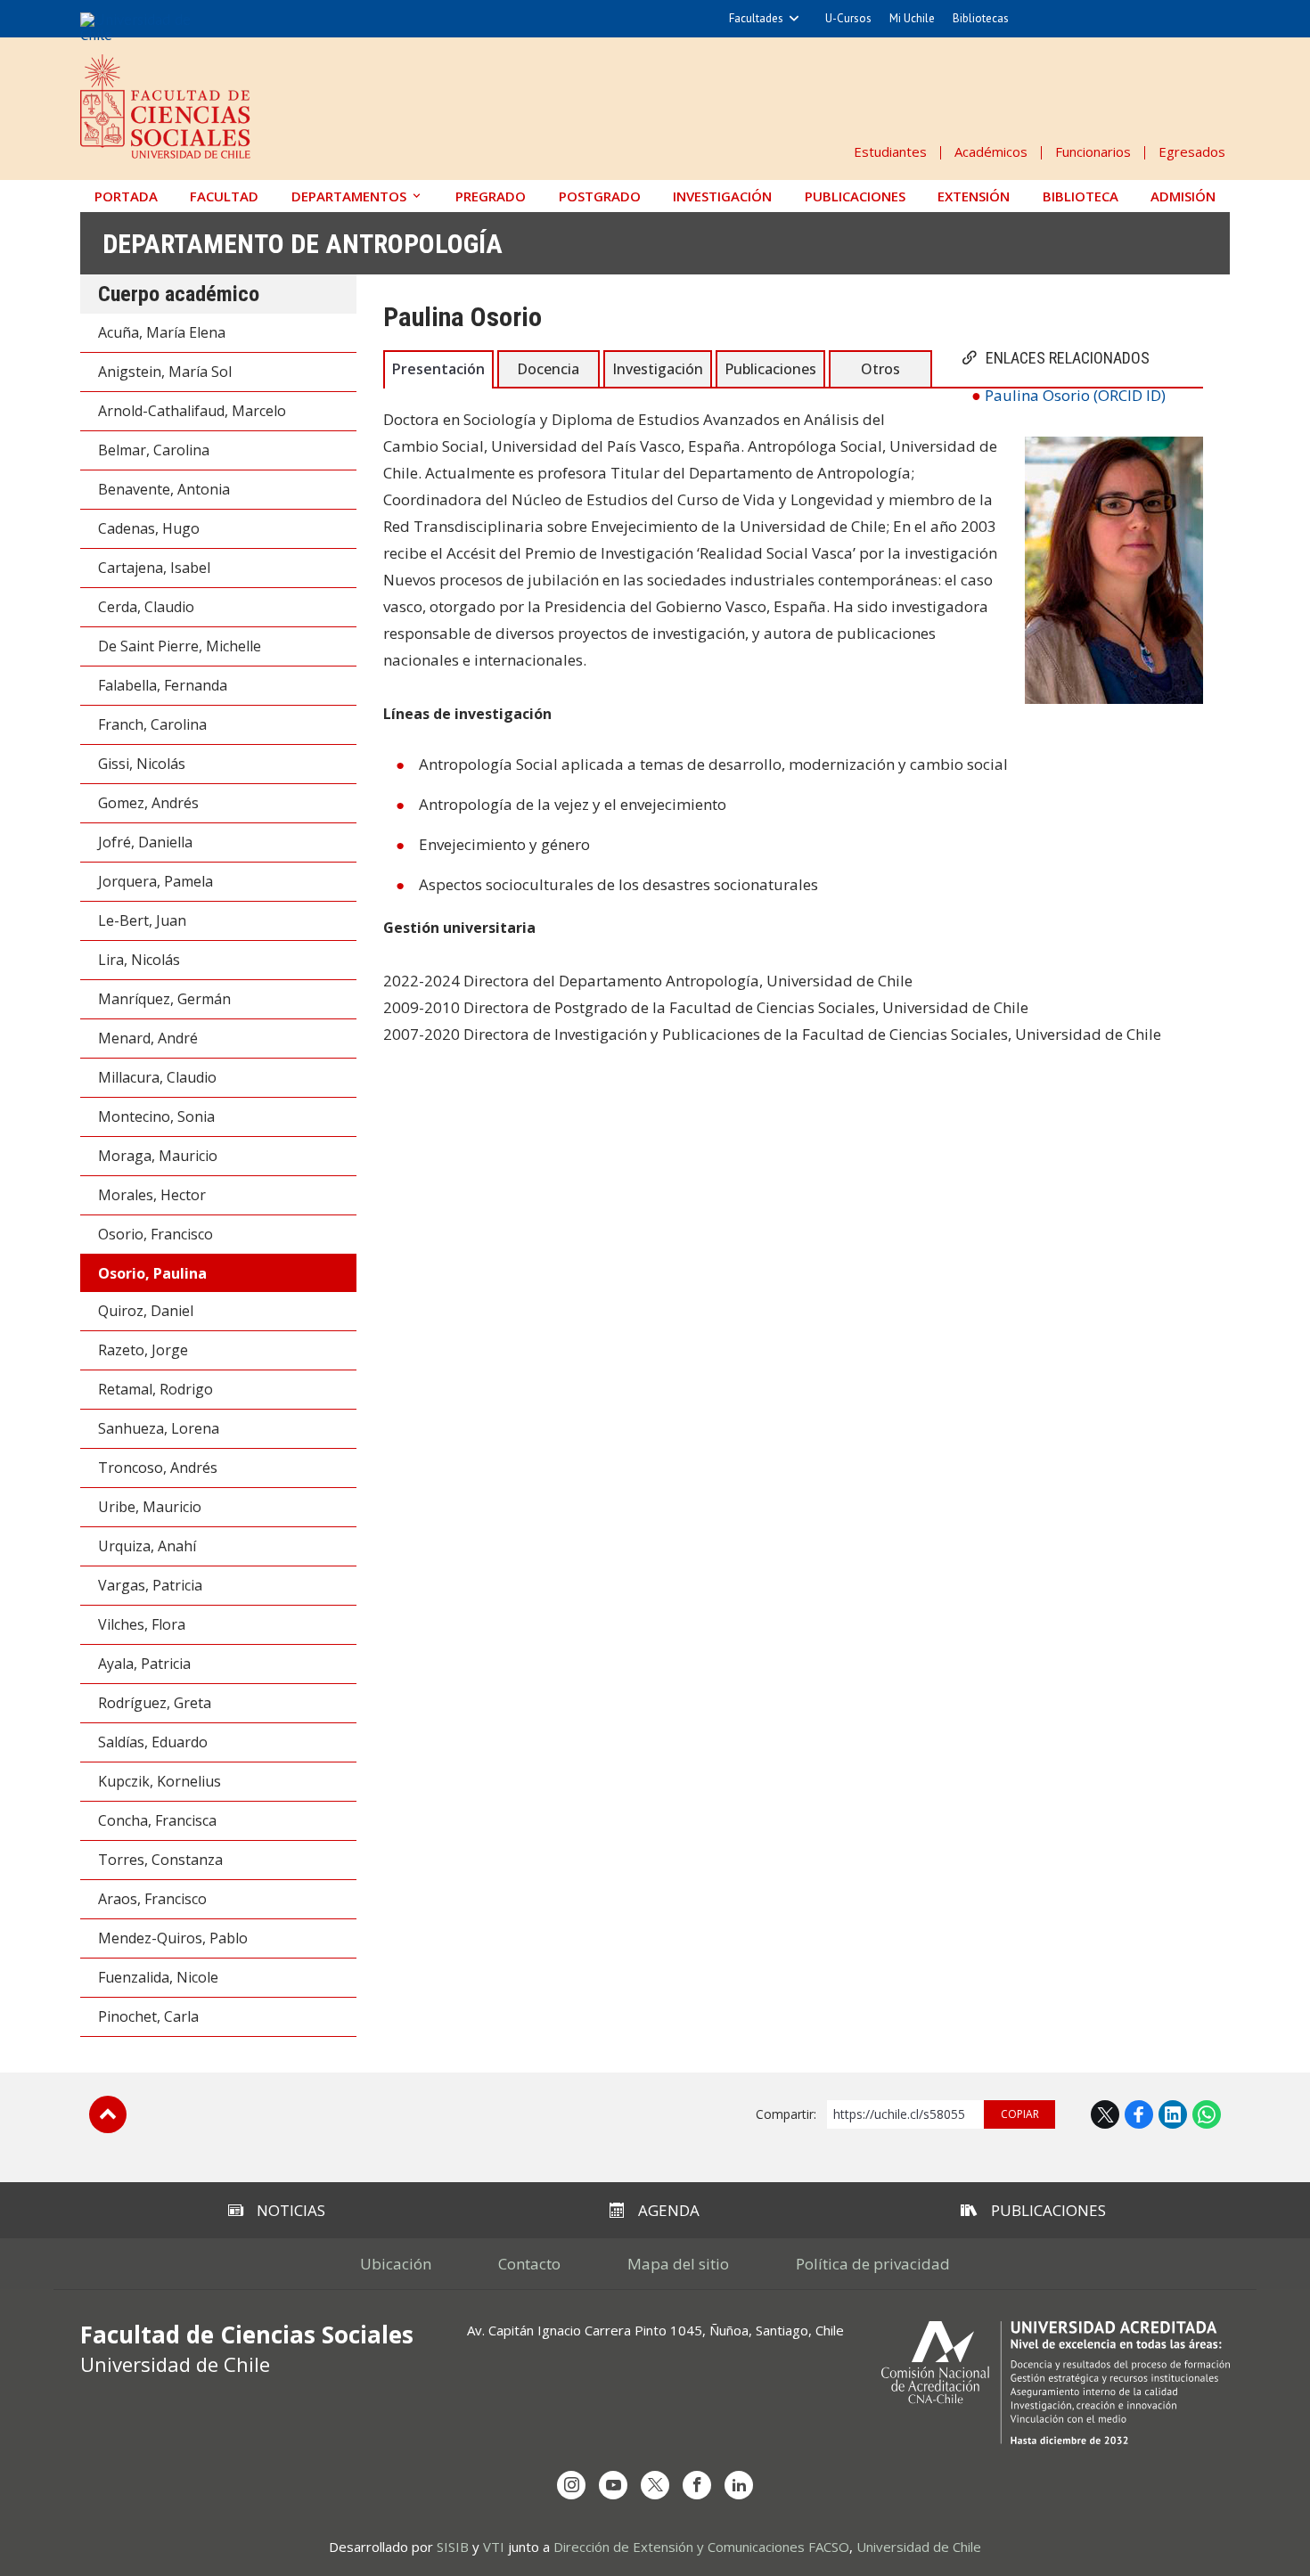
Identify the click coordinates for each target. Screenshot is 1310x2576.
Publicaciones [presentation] (770, 369)
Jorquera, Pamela (156, 881)
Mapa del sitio (678, 2264)
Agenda (669, 2210)
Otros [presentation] (880, 369)
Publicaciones (855, 196)
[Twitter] (655, 2485)
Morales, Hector (152, 1195)
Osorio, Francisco (156, 1234)
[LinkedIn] (739, 2485)
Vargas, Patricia (150, 1585)
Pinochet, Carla (148, 2016)
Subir (108, 2114)
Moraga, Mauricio (158, 1156)
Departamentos (349, 196)
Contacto (529, 2264)
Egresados (1192, 151)
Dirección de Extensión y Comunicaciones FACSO (701, 2547)
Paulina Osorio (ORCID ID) (1075, 395)
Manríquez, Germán (164, 999)
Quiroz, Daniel (146, 1311)
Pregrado (491, 196)
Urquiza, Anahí (147, 1546)
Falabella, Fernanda (163, 685)
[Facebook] (697, 2485)
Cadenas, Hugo (149, 528)
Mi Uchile (912, 18)
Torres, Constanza (160, 1860)
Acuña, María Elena (162, 332)
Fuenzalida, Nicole (158, 1977)
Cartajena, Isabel (154, 568)
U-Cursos (848, 18)
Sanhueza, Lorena (159, 1428)
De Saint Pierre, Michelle (180, 646)
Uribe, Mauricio (150, 1507)
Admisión (1183, 196)
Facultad (224, 196)
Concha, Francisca (157, 1820)
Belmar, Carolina (154, 450)
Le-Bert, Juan (142, 920)
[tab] (438, 368)
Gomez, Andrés (148, 803)
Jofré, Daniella (145, 842)
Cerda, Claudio (146, 607)
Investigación (722, 196)
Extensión (974, 196)
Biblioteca (1081, 196)
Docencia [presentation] (548, 369)
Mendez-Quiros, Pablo (173, 1938)
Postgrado (600, 196)
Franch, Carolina (152, 724)
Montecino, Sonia (156, 1116)
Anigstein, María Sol (165, 372)
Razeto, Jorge (143, 1350)
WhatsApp (1207, 2114)
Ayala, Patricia (144, 1664)
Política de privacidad (873, 2264)
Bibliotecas (981, 18)
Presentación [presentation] (438, 369)
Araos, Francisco (152, 1899)
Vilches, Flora (142, 1624)
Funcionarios (1093, 151)
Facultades (756, 18)
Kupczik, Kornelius (160, 1781)
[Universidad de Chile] (150, 27)
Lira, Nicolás (139, 960)
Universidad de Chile (919, 2547)
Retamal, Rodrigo (156, 1389)
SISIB (453, 2547)
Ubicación (396, 2264)
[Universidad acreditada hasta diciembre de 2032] (1056, 2383)
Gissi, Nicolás (142, 764)
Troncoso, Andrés (158, 1468)
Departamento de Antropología (303, 244)
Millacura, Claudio (157, 1077)
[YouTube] (613, 2485)
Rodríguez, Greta (155, 1703)
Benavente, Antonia (164, 489)
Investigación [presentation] (658, 369)
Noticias (291, 2210)
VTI (494, 2547)
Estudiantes (890, 151)
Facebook (1139, 2114)
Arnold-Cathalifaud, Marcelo (192, 411)
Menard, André (148, 1038)
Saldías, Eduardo (153, 1742)
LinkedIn (1173, 2114)
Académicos (991, 151)
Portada (126, 196)
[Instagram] (571, 2485)
